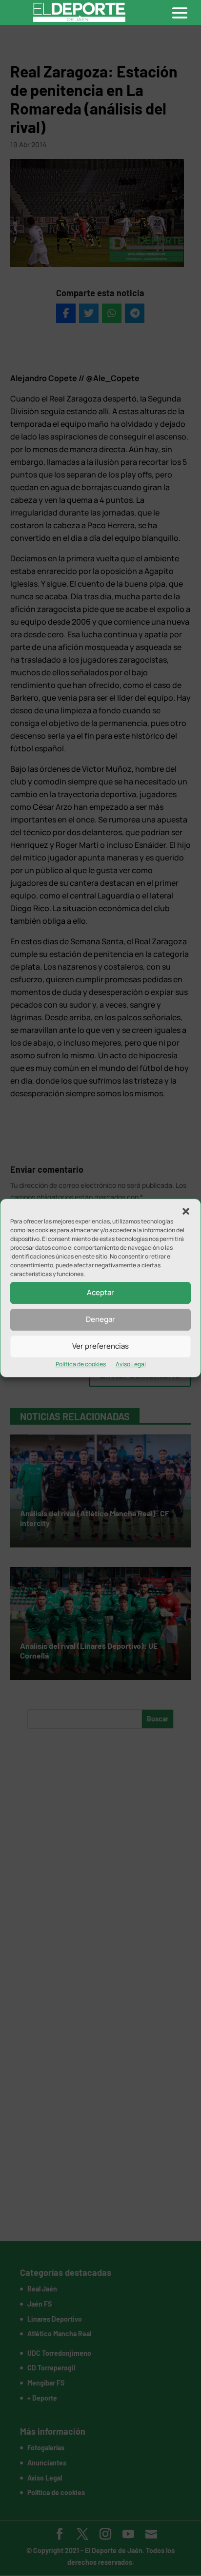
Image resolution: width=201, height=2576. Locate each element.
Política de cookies (81, 1364)
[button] (186, 1211)
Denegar (100, 1319)
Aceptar (100, 1292)
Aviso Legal (131, 1364)
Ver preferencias (100, 1346)
